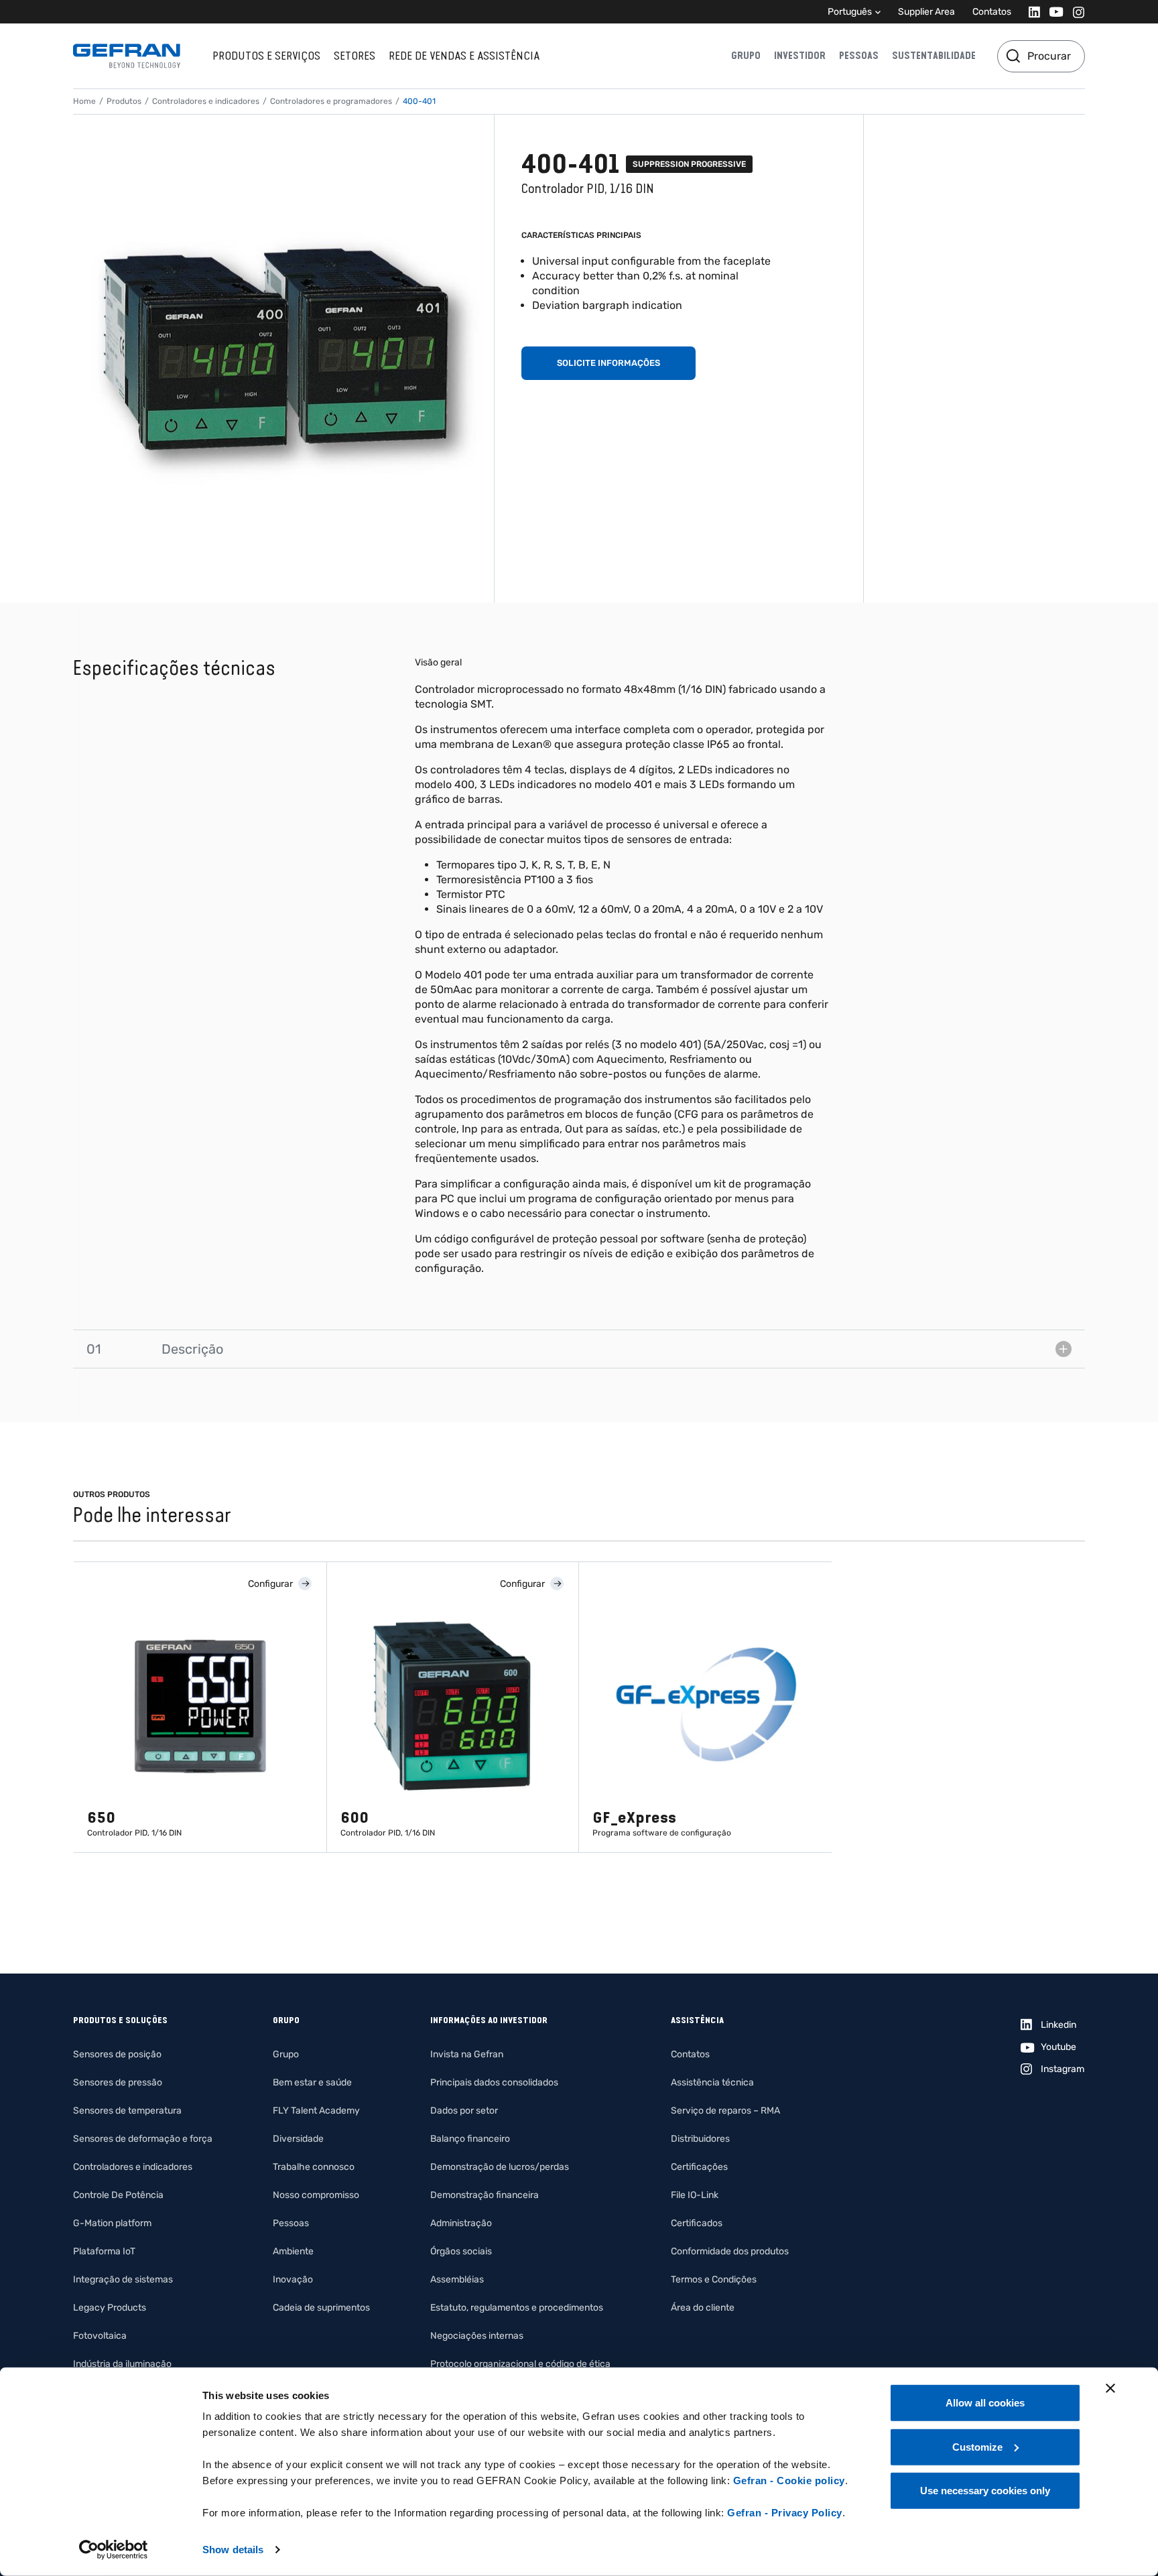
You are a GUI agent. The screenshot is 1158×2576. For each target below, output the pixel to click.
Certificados (697, 2223)
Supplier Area (926, 12)
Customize (977, 2446)
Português (850, 12)
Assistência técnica (712, 2082)
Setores (355, 56)
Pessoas (859, 56)
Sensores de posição (117, 2054)
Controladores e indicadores (206, 101)
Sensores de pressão (118, 2082)
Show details (233, 2550)
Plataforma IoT (104, 2251)
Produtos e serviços (266, 56)
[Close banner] (1110, 2388)
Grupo (746, 56)
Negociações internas (477, 2336)
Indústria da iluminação (122, 2364)
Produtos (124, 101)
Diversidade (298, 2139)
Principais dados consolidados (494, 2082)
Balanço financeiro (470, 2139)
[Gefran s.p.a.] (127, 56)
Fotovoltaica (100, 2336)
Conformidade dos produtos (730, 2251)
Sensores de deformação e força (143, 2139)
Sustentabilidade (934, 56)
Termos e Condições (714, 2279)
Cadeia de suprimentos (321, 2308)
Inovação (293, 2279)
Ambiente (293, 2251)
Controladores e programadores (331, 101)
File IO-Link (695, 2195)
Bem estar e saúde (312, 2082)
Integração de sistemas (123, 2279)
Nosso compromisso (316, 2195)
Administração (461, 2223)
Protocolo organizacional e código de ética (520, 2364)
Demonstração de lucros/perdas (500, 2167)
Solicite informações (608, 363)
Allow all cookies (985, 2403)
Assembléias (457, 2279)
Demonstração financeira (485, 2195)
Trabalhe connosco (314, 2167)
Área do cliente (703, 2308)
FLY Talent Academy (316, 2111)
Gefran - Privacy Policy (785, 2513)
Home (84, 101)
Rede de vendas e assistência (464, 56)
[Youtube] (1052, 12)
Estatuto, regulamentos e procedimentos (517, 2308)
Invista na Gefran (467, 2054)
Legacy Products (110, 2308)
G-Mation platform (112, 2223)
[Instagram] (1075, 12)
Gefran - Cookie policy (789, 2481)
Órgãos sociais (461, 2251)
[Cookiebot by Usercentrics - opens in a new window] (114, 2550)
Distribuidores (700, 2139)
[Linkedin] (1030, 12)
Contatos (992, 12)
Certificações (699, 2167)
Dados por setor (464, 2111)
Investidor (800, 56)
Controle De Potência (118, 2195)
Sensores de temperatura (127, 2111)
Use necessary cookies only (985, 2491)
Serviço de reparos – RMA (725, 2111)
